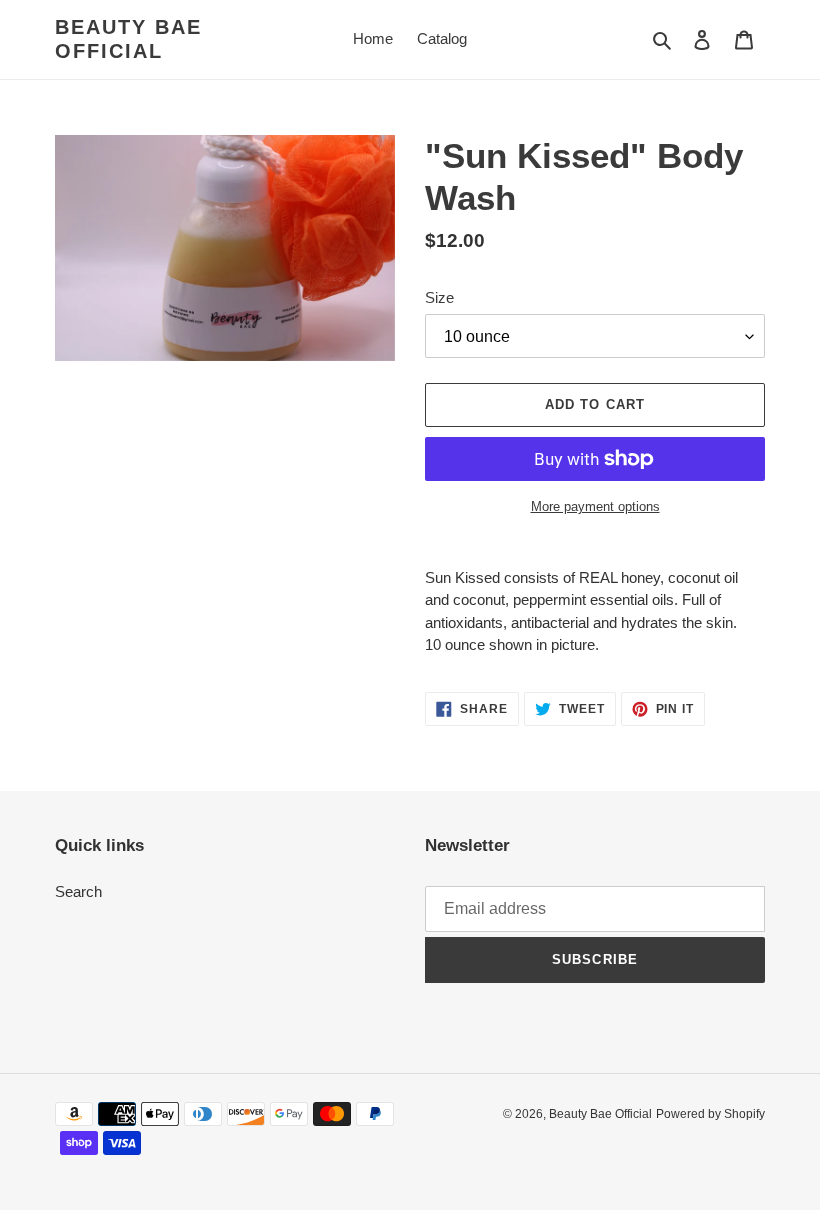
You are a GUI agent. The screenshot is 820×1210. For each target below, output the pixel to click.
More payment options (595, 506)
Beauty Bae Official (128, 39)
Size (439, 297)
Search (78, 891)
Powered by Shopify (710, 1114)
